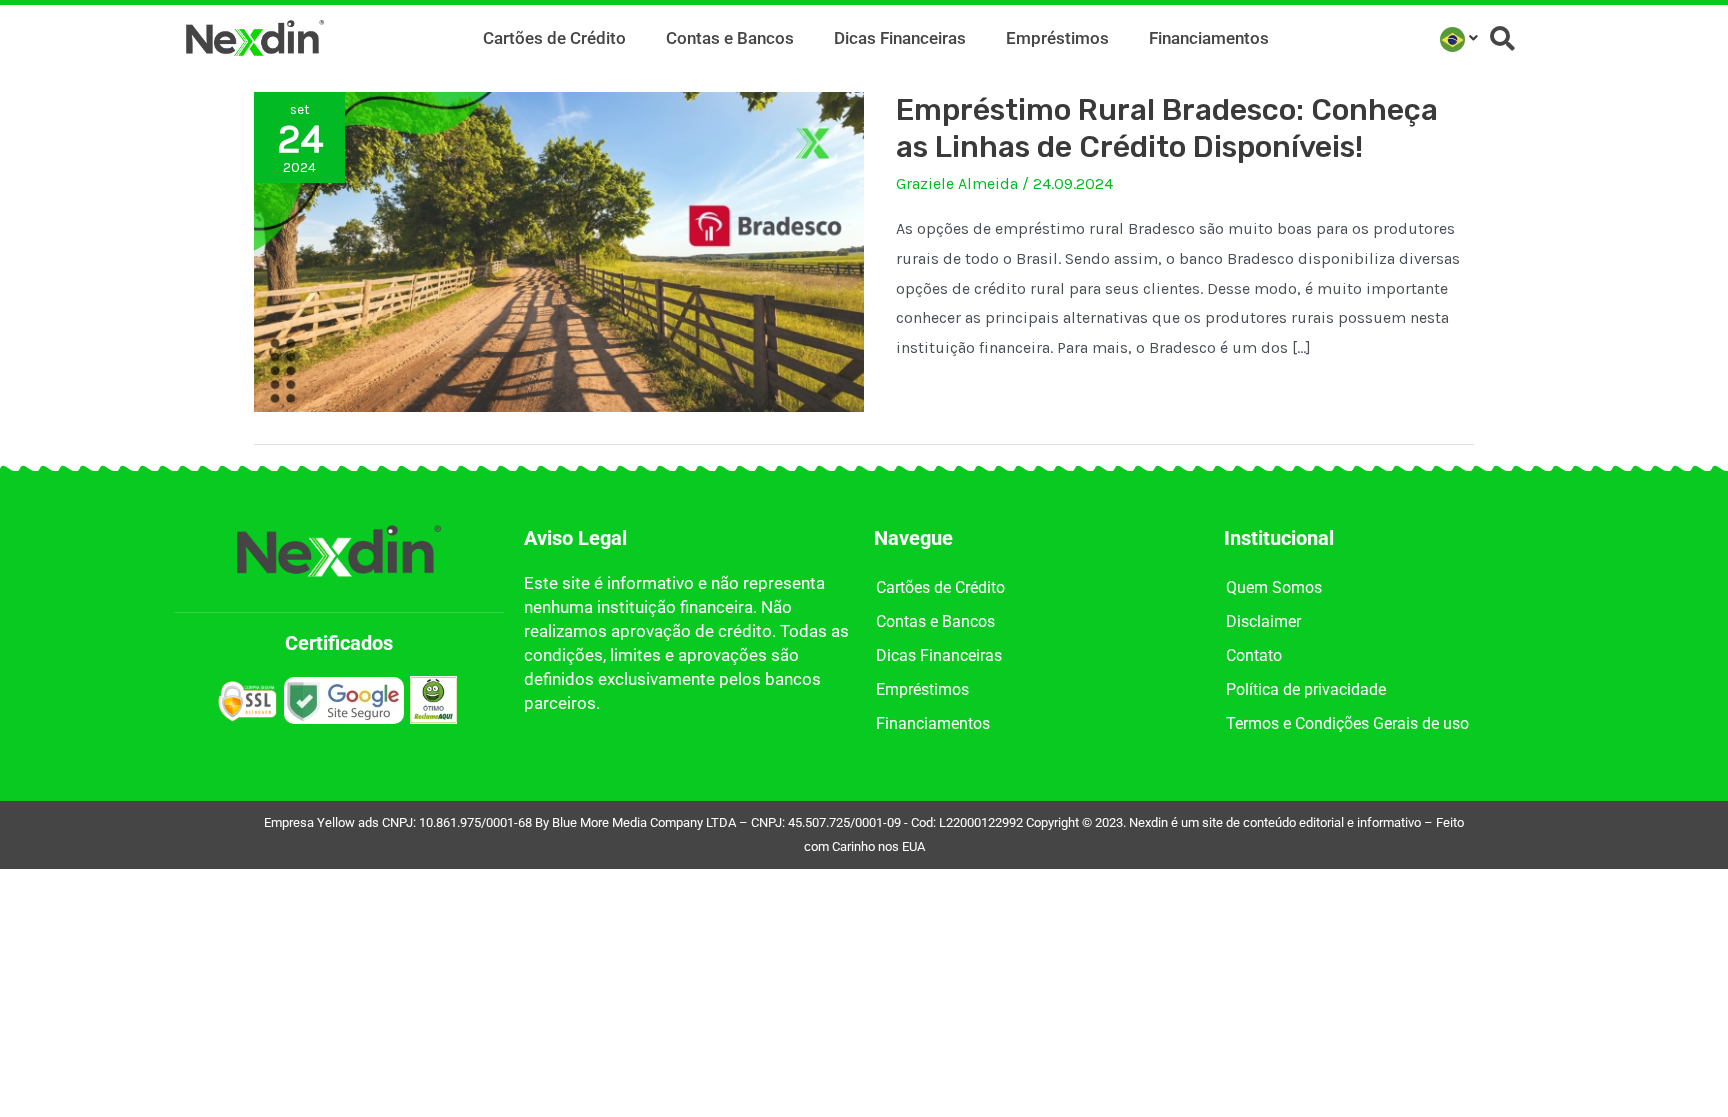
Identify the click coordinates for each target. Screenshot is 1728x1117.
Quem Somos (1274, 587)
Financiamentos (1209, 38)
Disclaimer (1263, 621)
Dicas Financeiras (900, 38)
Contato (1254, 655)
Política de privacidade (1306, 689)
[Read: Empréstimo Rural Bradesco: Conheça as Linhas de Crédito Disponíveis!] (559, 250)
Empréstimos (1057, 38)
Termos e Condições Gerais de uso (1347, 723)
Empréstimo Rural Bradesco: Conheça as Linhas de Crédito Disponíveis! (1167, 128)
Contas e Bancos (730, 38)
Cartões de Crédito (554, 38)
